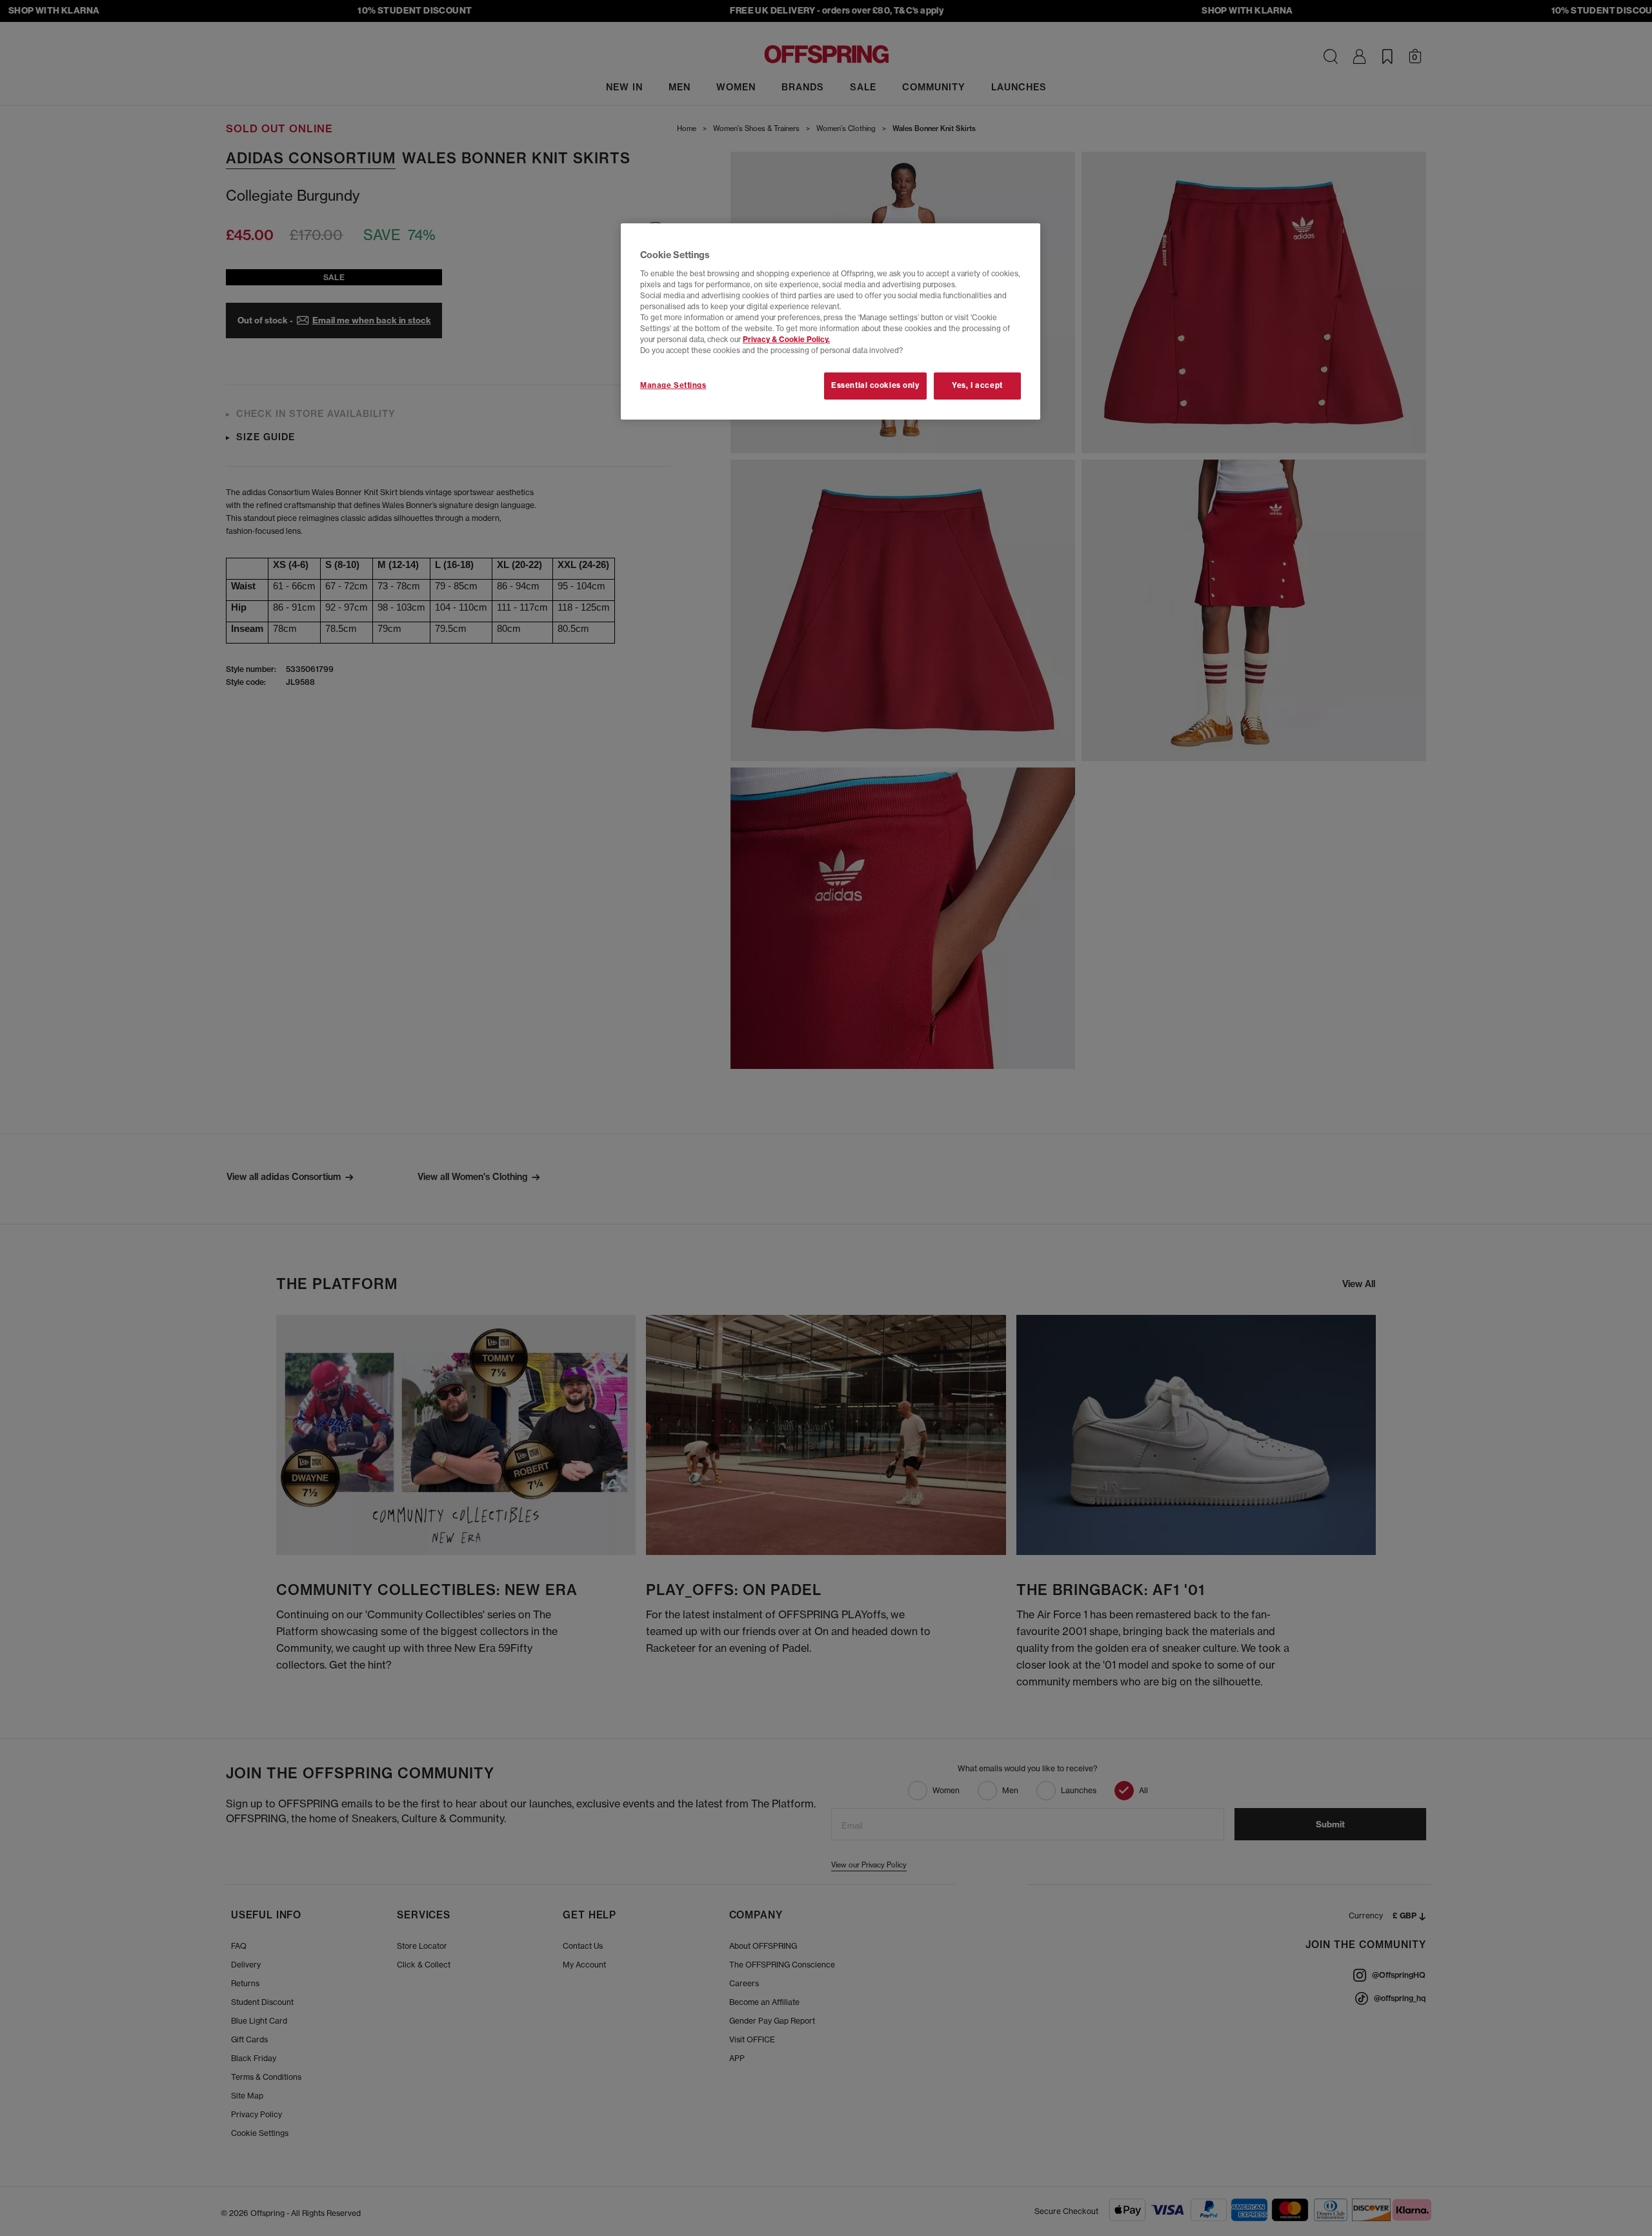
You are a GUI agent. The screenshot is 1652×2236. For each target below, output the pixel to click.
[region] (831, 321)
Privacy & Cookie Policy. (786, 340)
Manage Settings (673, 385)
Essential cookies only (875, 385)
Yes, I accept (977, 385)
